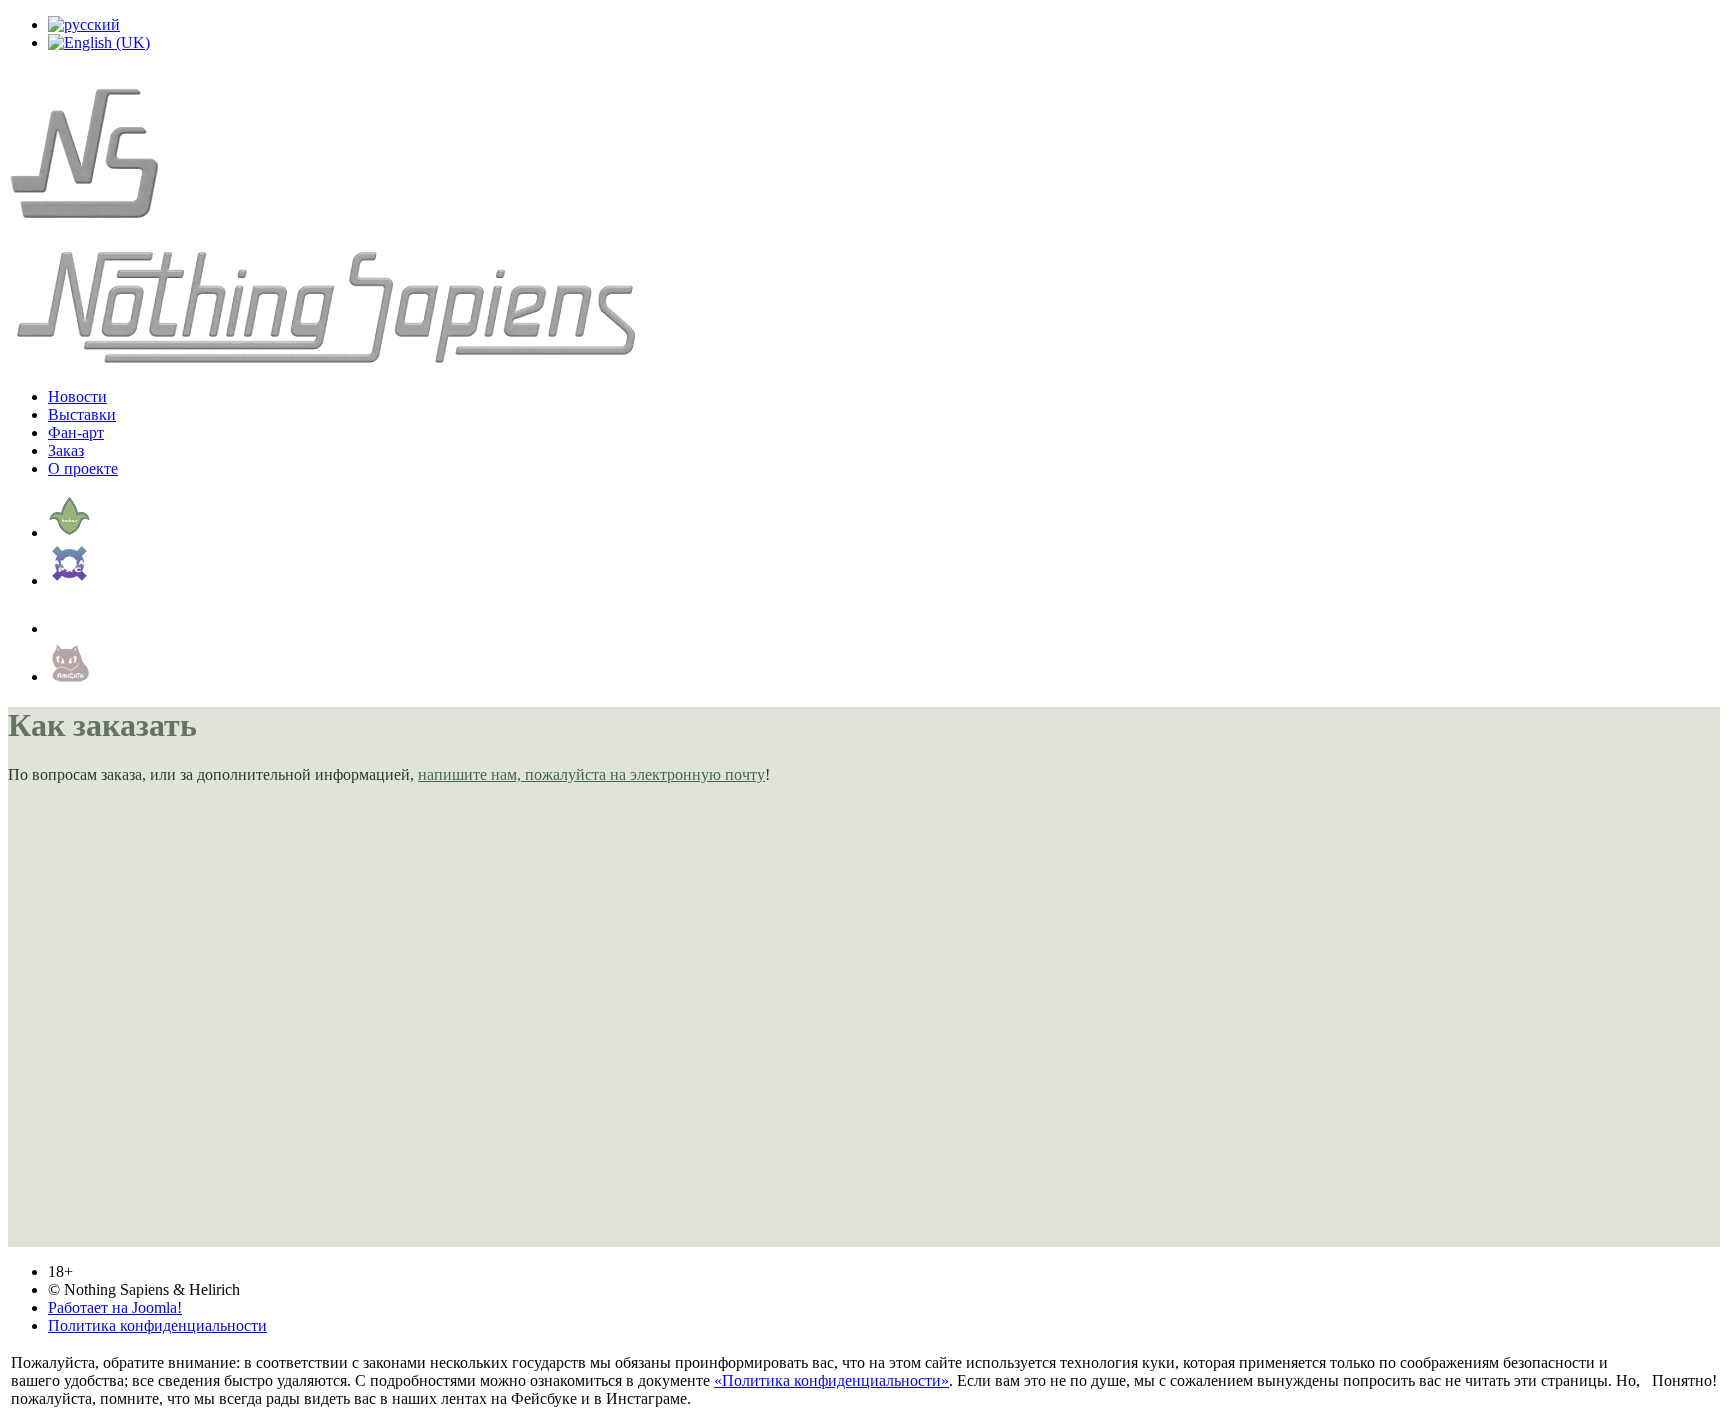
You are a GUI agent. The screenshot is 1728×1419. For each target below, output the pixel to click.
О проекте (83, 468)
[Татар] (70, 532)
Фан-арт (76, 432)
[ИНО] (70, 628)
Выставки (82, 414)
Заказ (66, 450)
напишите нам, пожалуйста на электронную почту (591, 774)
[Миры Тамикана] (70, 580)
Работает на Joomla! (115, 1307)
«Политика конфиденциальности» (831, 1380)
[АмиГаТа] (70, 676)
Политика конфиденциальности (157, 1325)
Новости (77, 396)
